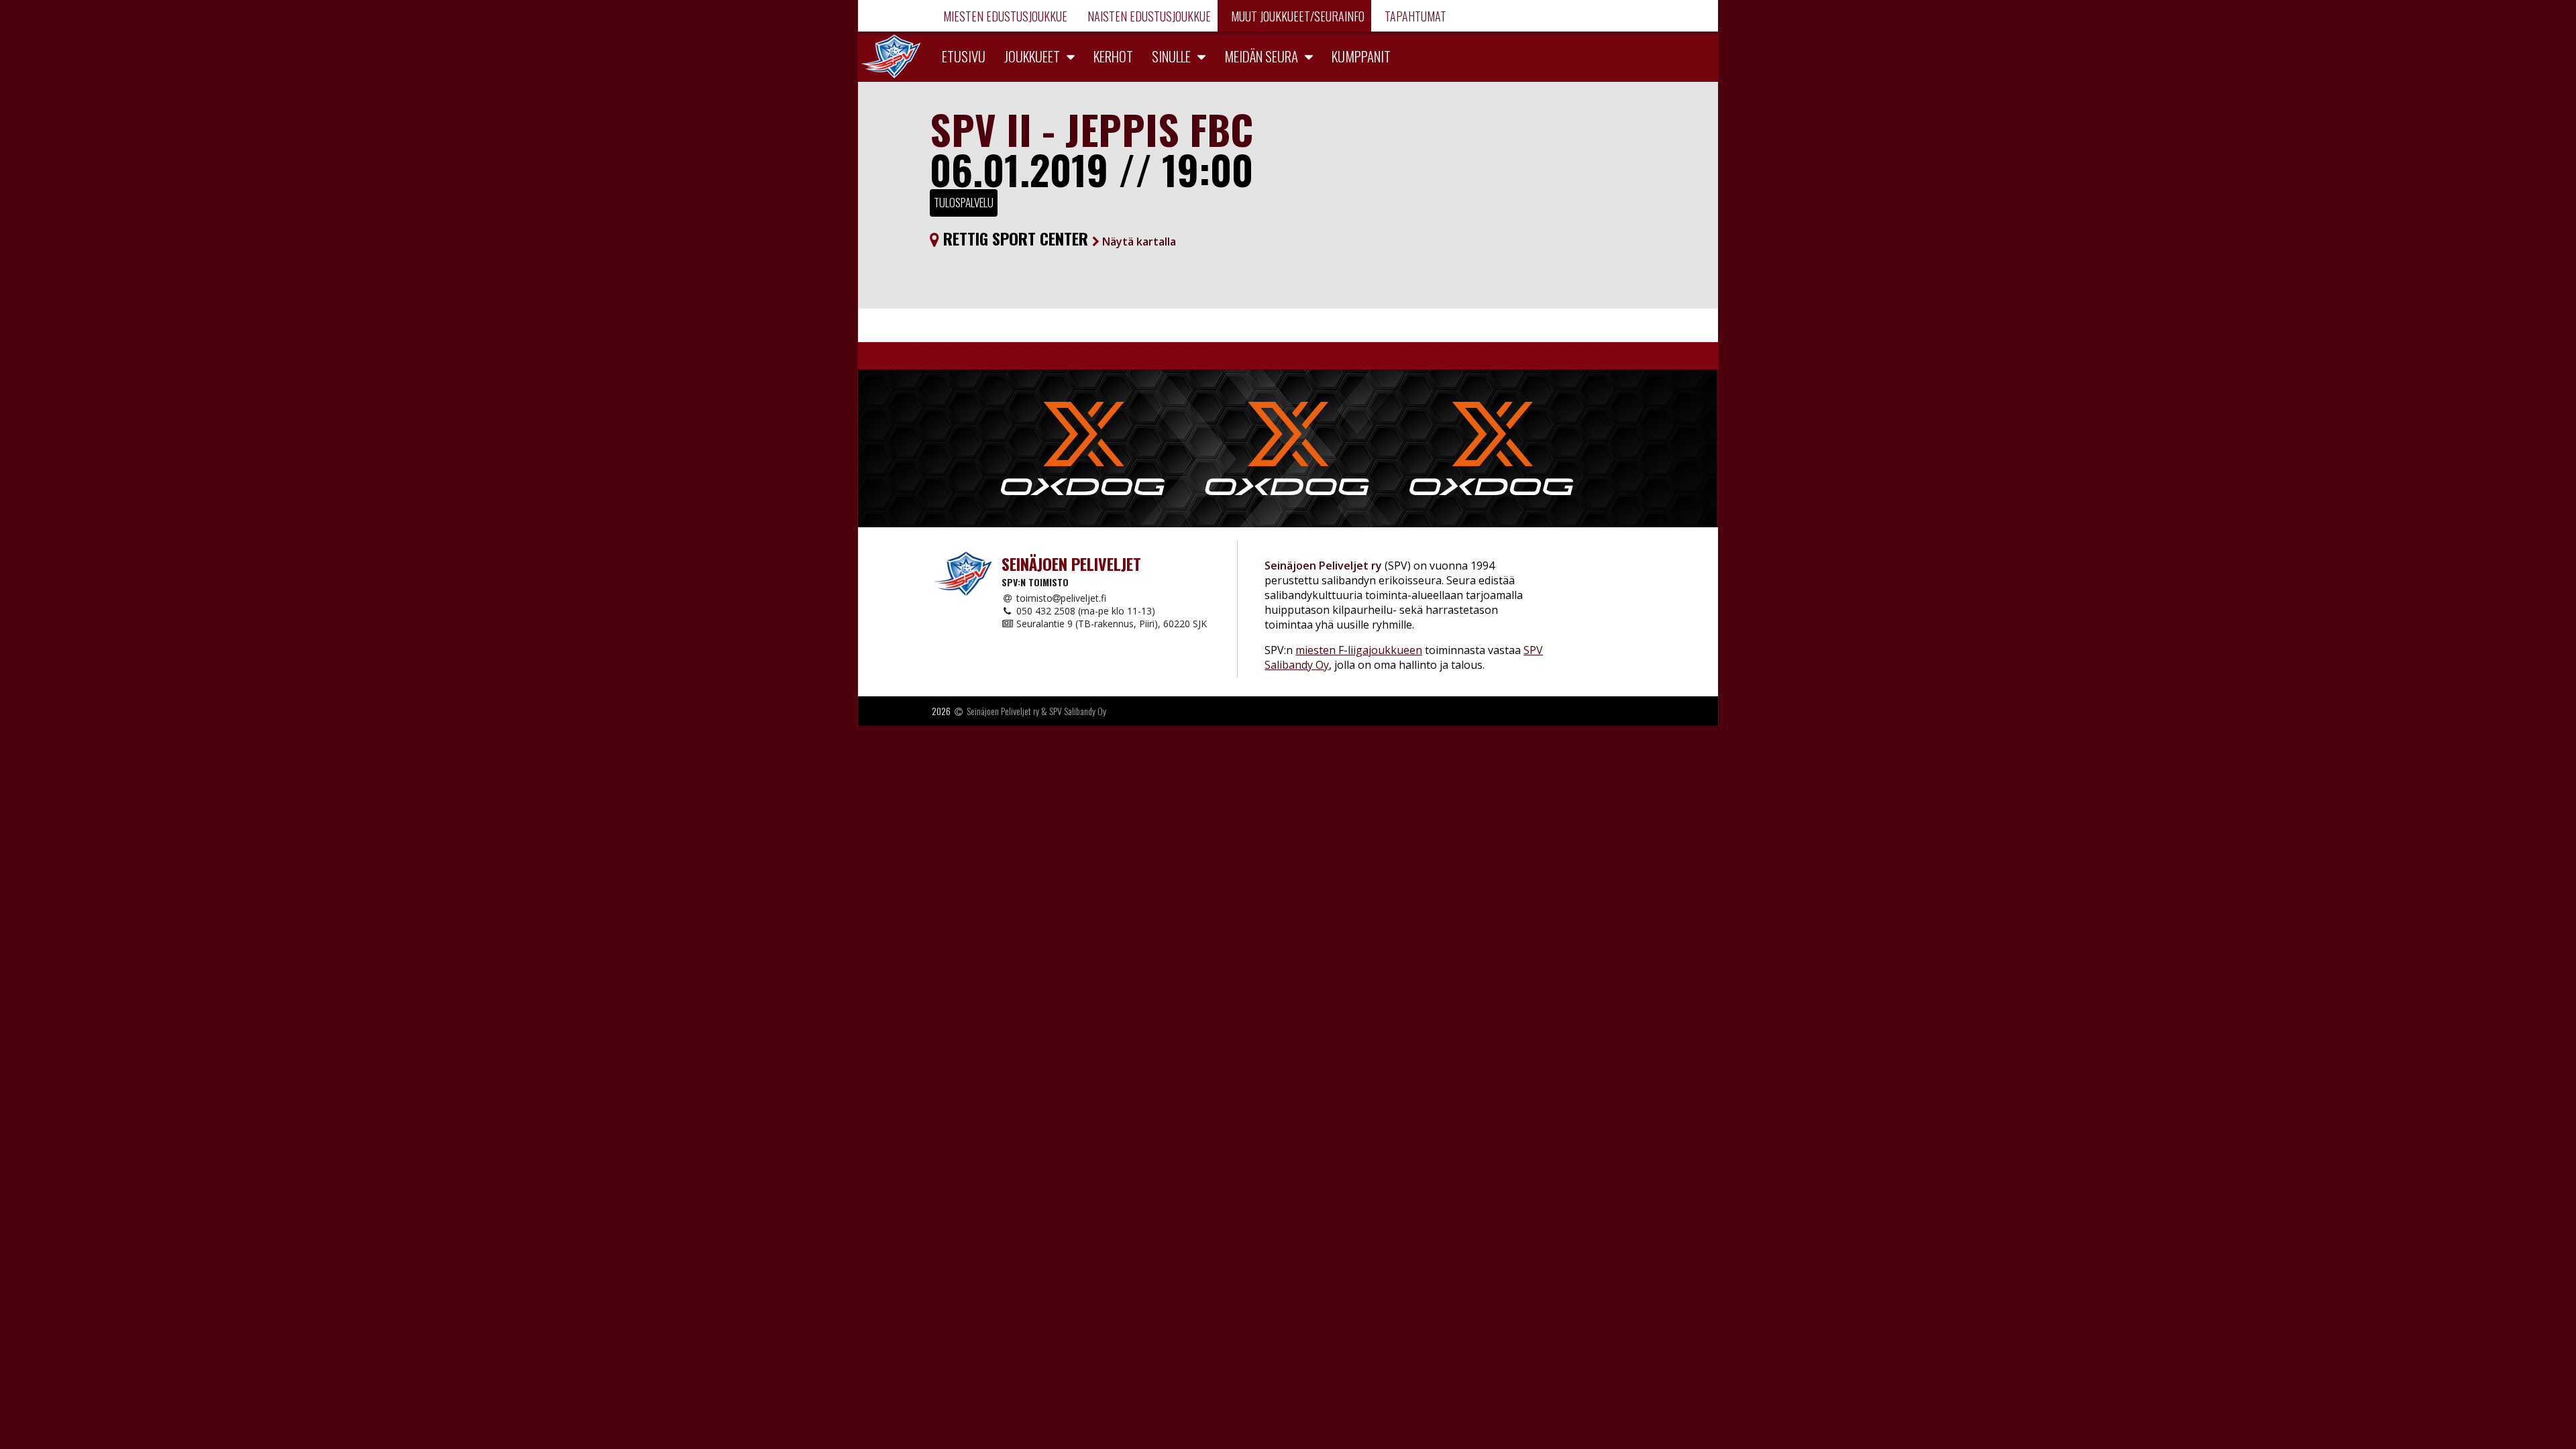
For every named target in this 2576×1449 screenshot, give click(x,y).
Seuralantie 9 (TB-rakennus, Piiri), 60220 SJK (1110, 624)
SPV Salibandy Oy (1078, 711)
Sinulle (1171, 56)
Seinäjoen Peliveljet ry (1003, 711)
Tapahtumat (1414, 16)
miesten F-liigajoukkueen (1359, 650)
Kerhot (1113, 56)
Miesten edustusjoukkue (1004, 16)
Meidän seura (1261, 56)
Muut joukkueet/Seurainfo (1296, 16)
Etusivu (964, 56)
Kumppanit (1361, 56)
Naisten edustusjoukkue (1148, 16)
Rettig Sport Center (1058, 238)
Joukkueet (1032, 56)
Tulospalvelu (964, 202)
